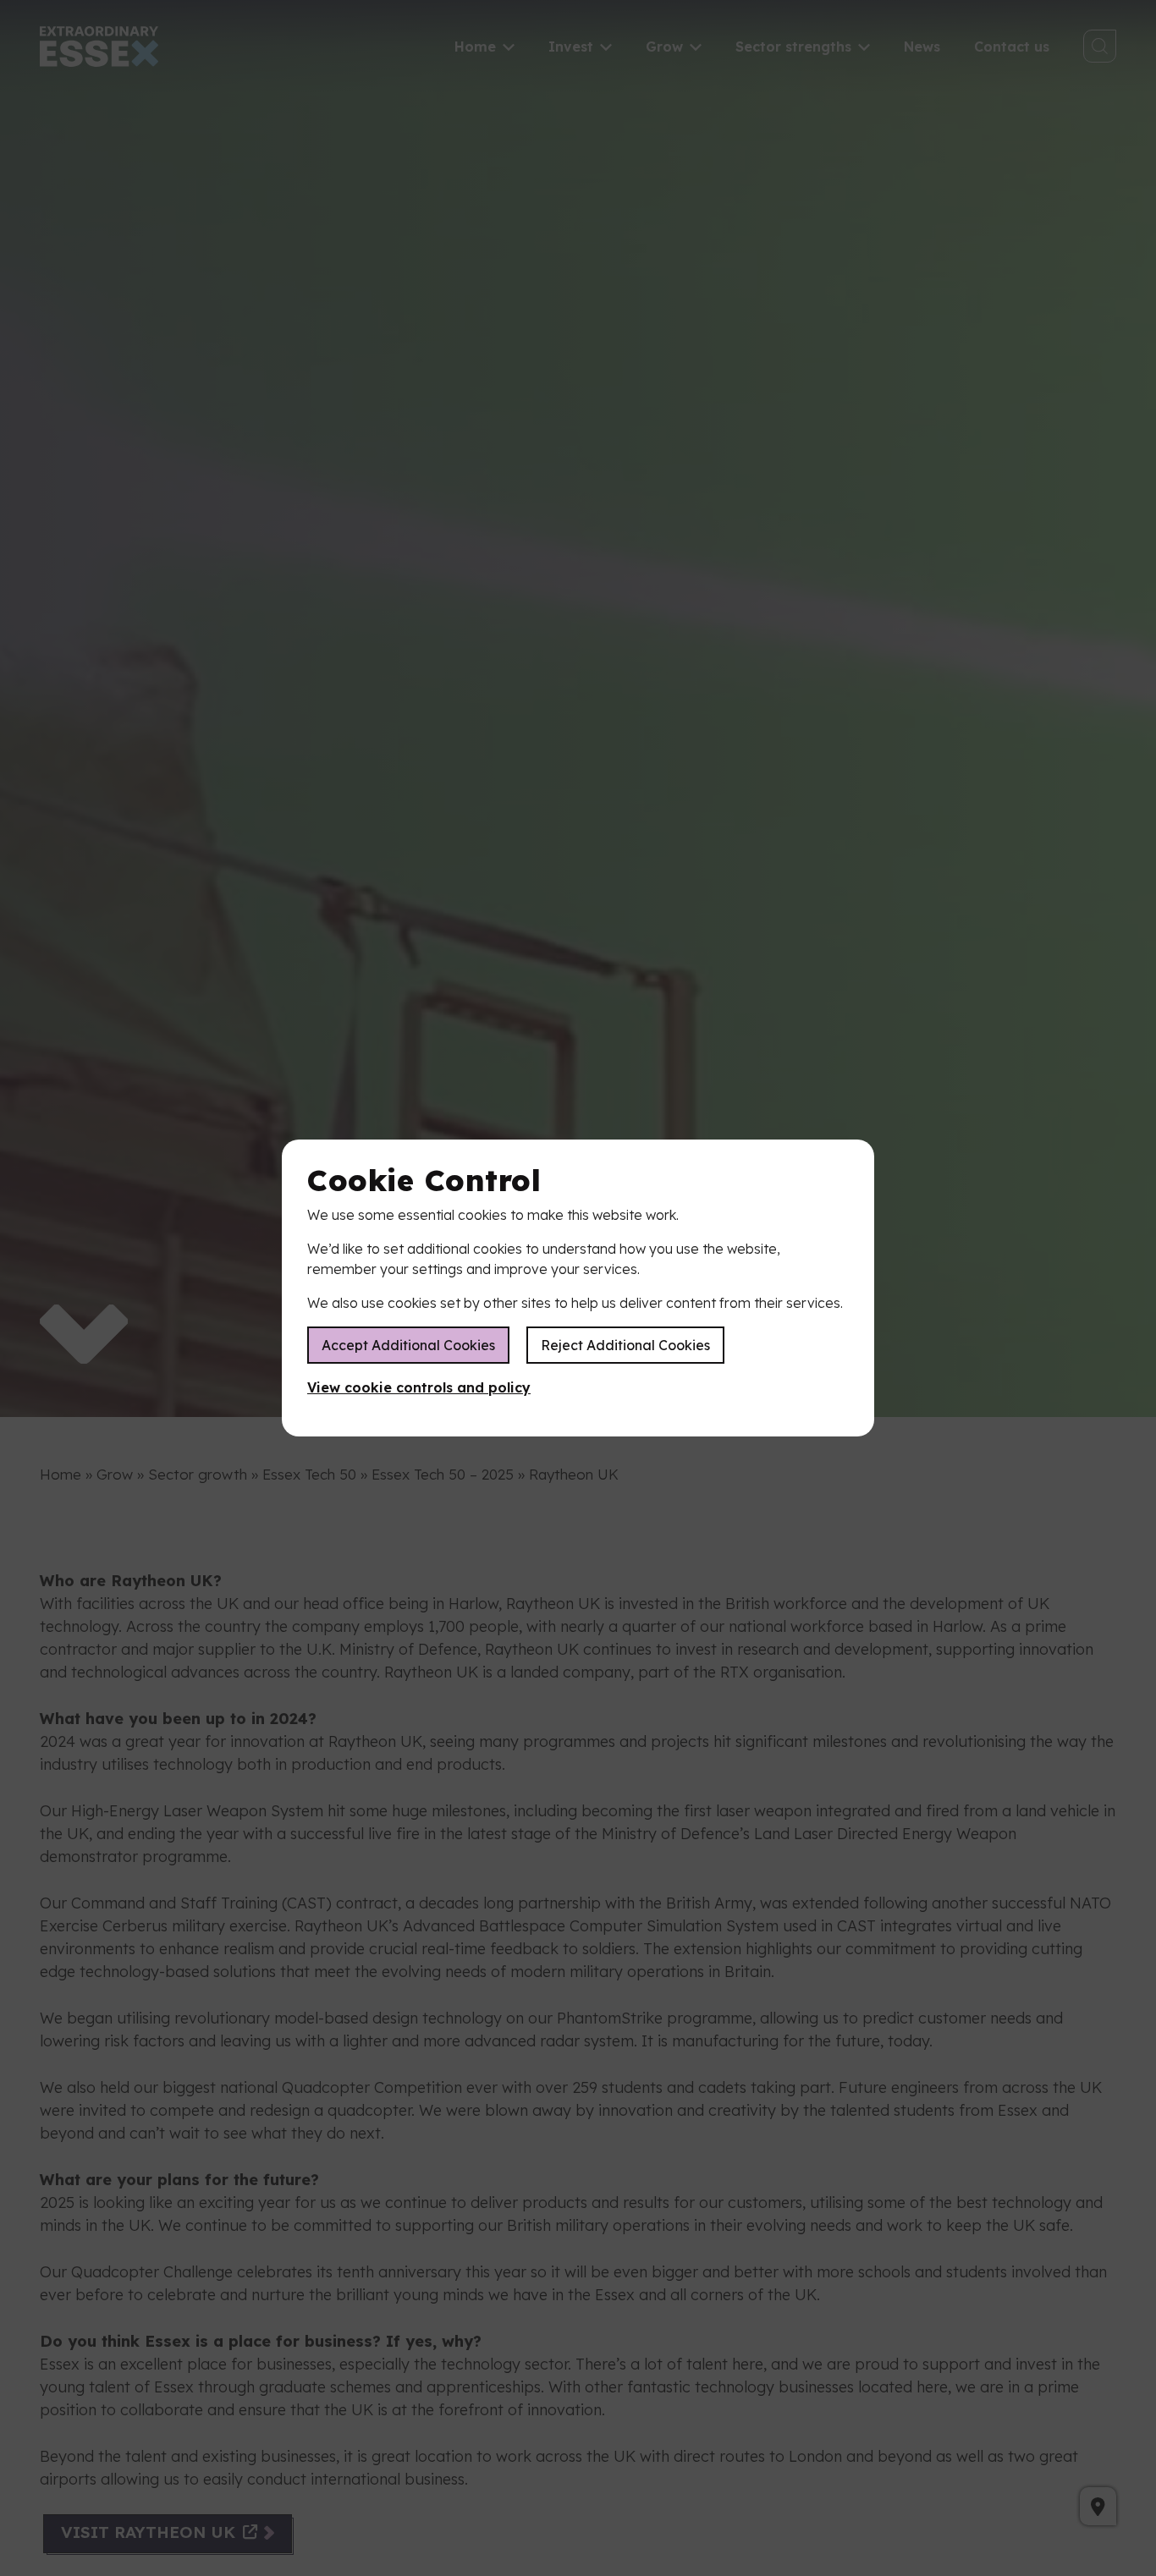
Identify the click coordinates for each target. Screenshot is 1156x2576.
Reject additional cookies (625, 1345)
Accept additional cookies (408, 1345)
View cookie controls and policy (419, 1387)
